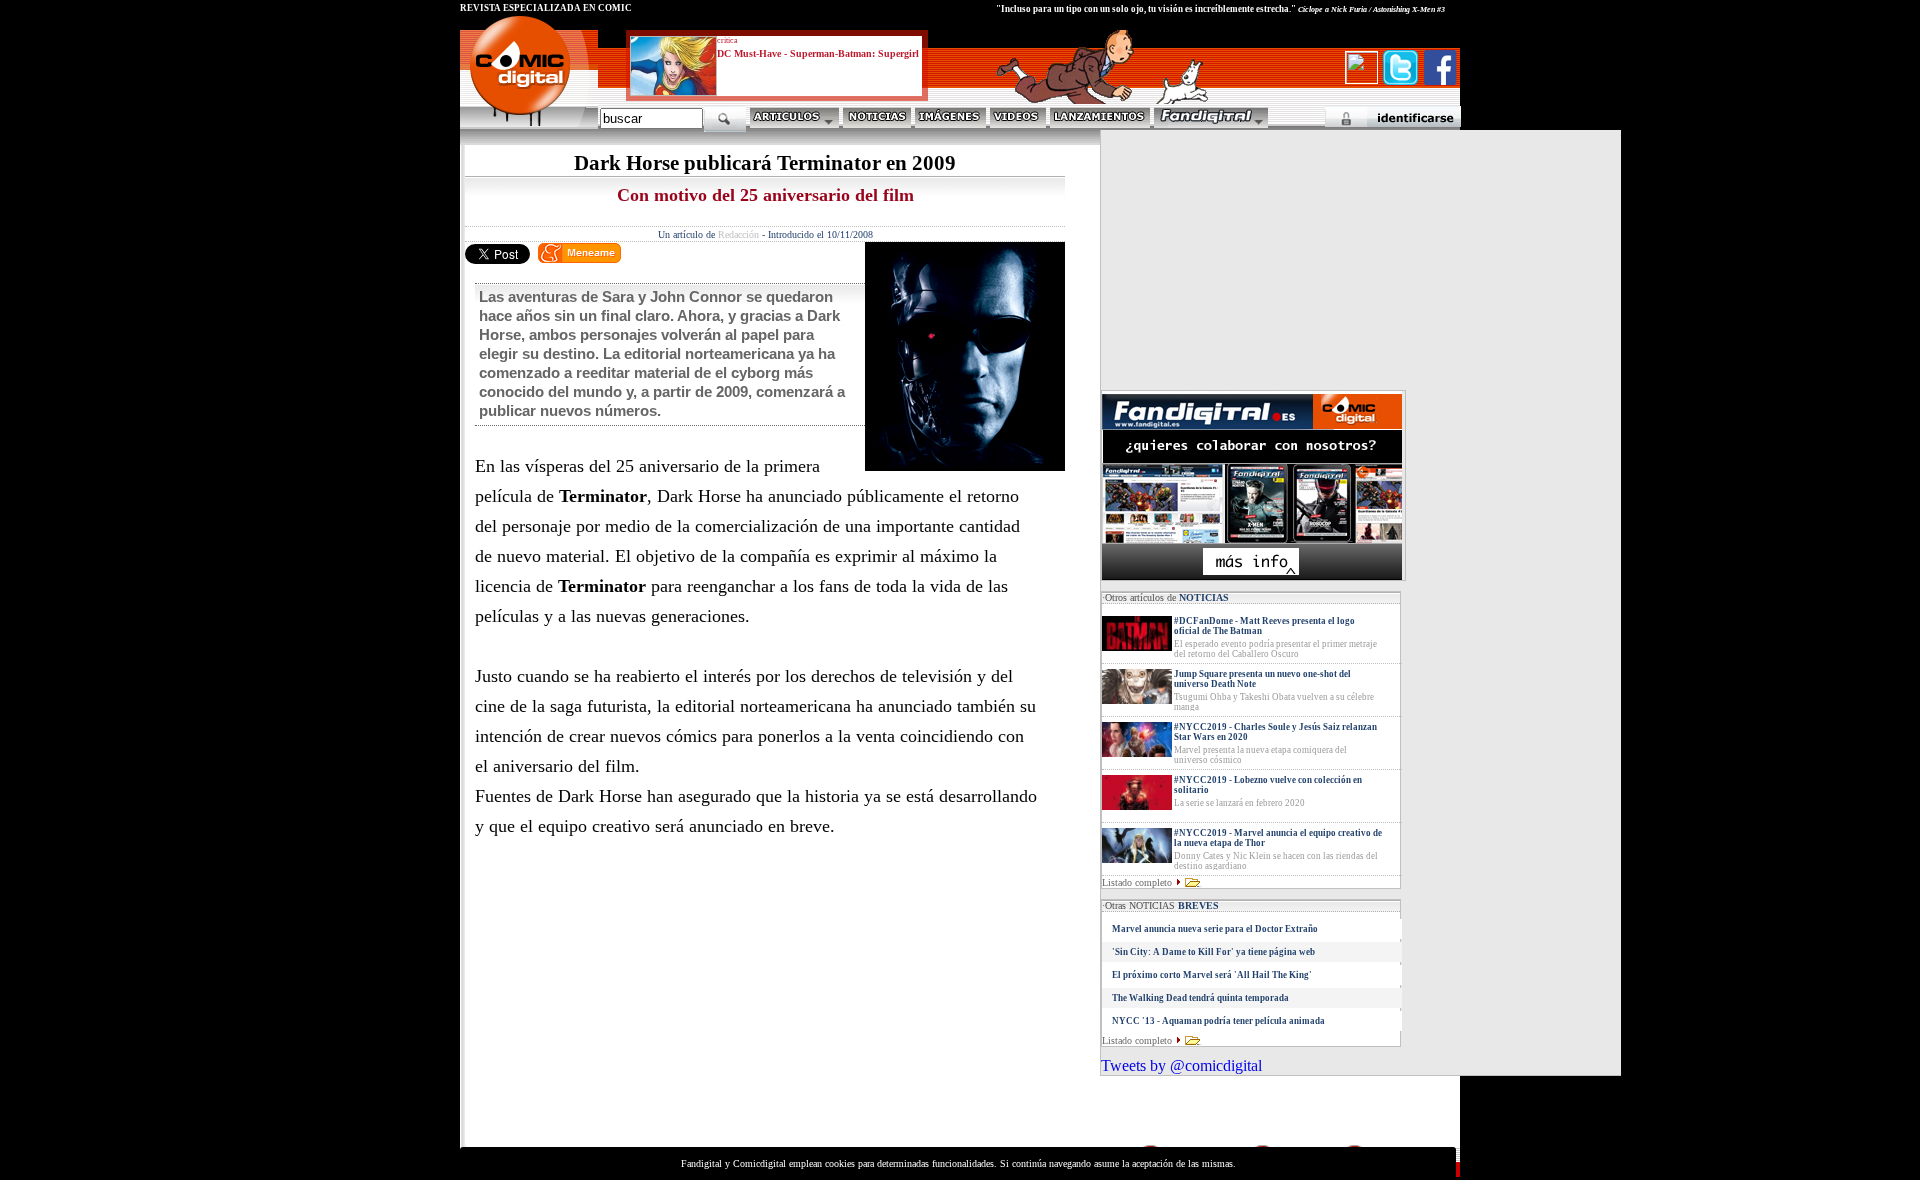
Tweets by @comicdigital (1181, 1065)
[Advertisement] (646, 1002)
